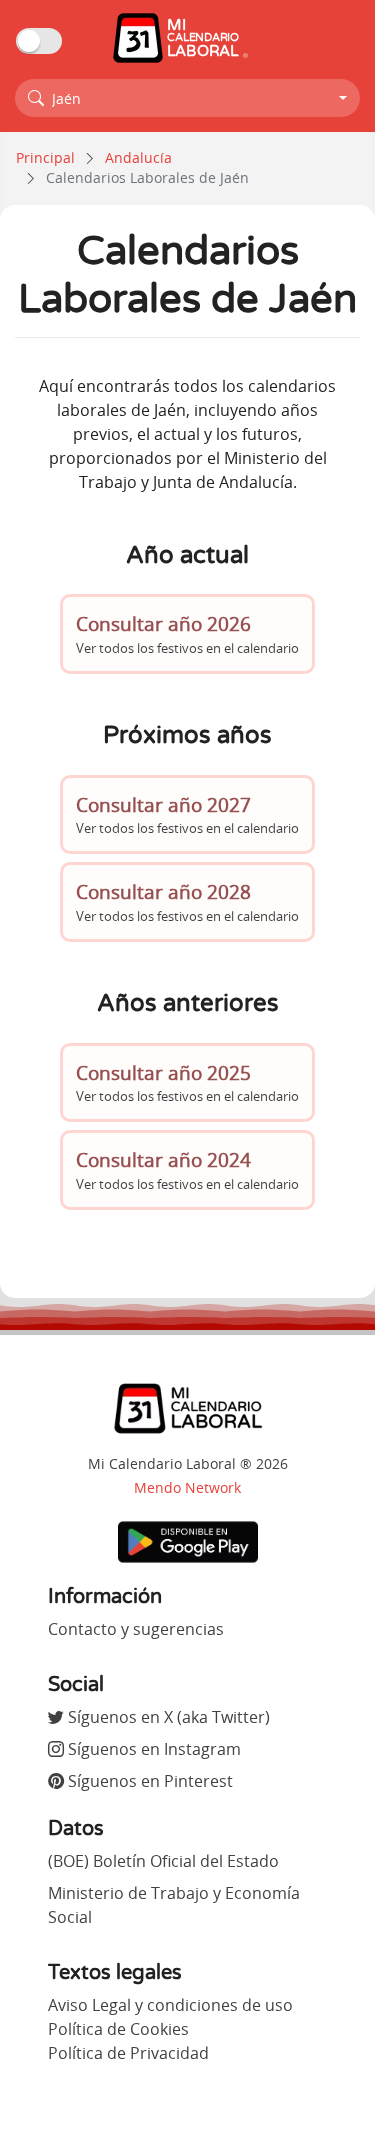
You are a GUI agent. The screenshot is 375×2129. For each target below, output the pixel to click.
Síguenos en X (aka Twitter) (167, 1717)
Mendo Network (187, 1487)
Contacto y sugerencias (136, 1629)
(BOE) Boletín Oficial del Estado (163, 1861)
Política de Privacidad (128, 2053)
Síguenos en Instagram (152, 1749)
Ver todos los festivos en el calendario (187, 633)
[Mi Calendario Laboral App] (188, 1541)
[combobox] (187, 98)
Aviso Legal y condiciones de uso (170, 2005)
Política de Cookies (118, 2029)
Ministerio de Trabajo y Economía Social (174, 1905)
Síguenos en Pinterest (148, 1781)
